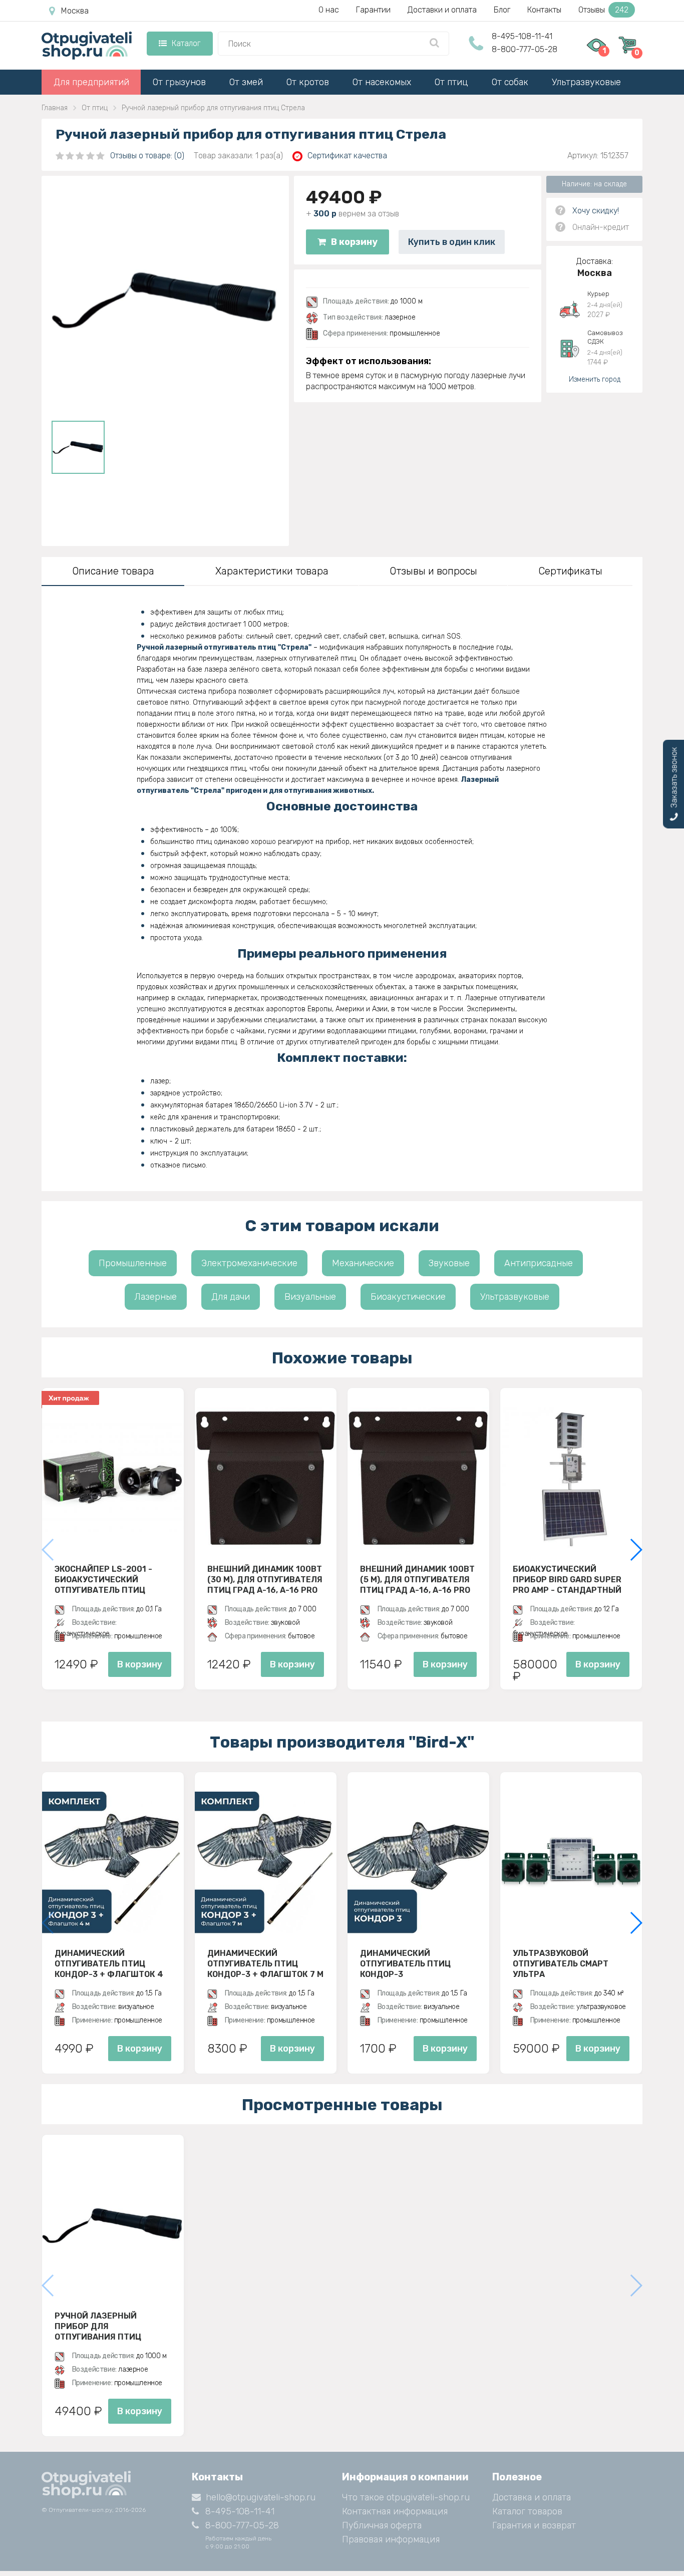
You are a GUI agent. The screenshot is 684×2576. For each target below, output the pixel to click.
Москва (75, 11)
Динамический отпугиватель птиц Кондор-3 (405, 1963)
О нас (329, 10)
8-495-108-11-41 (522, 36)
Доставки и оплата (442, 10)
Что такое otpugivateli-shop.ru (406, 2497)
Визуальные (310, 1297)
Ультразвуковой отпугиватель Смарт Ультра (561, 1963)
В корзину (354, 242)
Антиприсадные (539, 1263)
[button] (636, 1550)
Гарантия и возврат (534, 2525)
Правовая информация (391, 2539)
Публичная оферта (382, 2525)
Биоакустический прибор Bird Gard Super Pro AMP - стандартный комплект (567, 1579)
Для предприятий (91, 82)
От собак (510, 82)
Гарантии (373, 10)
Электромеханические (249, 1263)
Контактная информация (395, 2511)
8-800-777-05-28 (525, 49)
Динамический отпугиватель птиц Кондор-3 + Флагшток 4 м (109, 1963)
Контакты (544, 10)
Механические (363, 1263)
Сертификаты (570, 571)
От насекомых (382, 82)
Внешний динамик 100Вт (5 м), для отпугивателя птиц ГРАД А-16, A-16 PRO (417, 1579)
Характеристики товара (272, 571)
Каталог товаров (527, 2511)
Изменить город (595, 379)
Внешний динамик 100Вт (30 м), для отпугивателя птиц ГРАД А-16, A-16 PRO (265, 1579)
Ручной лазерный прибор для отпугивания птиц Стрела (98, 2326)
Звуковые (449, 1263)
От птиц (451, 82)
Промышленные (133, 1263)
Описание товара (113, 571)
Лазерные (156, 1297)
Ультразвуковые (586, 82)
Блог (502, 10)
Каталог (186, 43)
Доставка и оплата (532, 2497)
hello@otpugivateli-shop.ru (261, 2497)
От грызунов (179, 82)
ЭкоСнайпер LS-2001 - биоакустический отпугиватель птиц (103, 1579)
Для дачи (231, 1297)
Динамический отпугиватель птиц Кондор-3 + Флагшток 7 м (265, 1963)
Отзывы (603, 10)
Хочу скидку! (596, 211)
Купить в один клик (452, 242)
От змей (246, 82)
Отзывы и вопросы (433, 571)
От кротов (308, 82)
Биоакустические (408, 1297)
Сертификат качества (347, 156)
